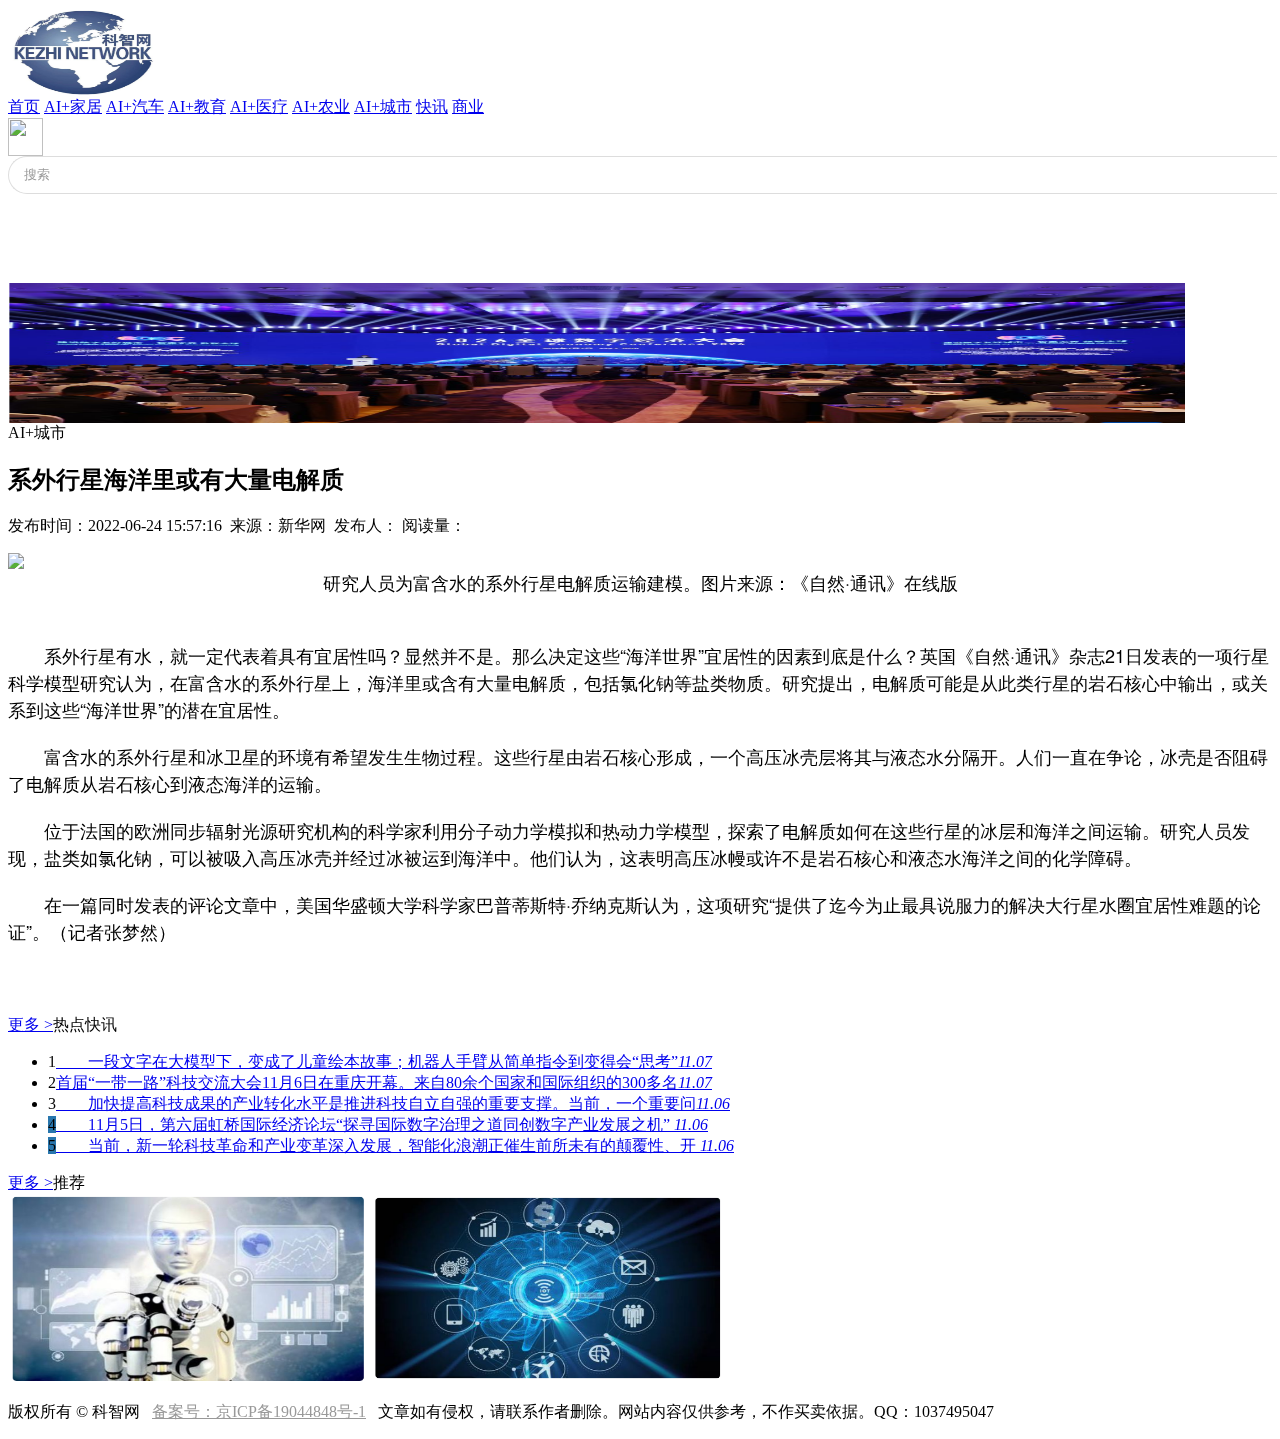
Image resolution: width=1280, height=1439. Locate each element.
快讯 (432, 106)
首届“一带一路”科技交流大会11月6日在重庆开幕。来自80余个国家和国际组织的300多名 (384, 1082)
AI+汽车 (135, 106)
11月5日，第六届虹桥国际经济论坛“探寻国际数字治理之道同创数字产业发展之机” (382, 1124)
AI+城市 (383, 106)
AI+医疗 (259, 106)
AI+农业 (321, 106)
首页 (24, 106)
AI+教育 (197, 106)
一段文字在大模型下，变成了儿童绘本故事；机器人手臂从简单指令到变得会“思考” (384, 1061)
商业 (468, 106)
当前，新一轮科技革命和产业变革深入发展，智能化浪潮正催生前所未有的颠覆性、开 (395, 1145)
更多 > (30, 1024)
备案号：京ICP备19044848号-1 (259, 1411)
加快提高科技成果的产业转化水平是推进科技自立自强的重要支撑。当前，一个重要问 (393, 1103)
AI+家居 (73, 106)
